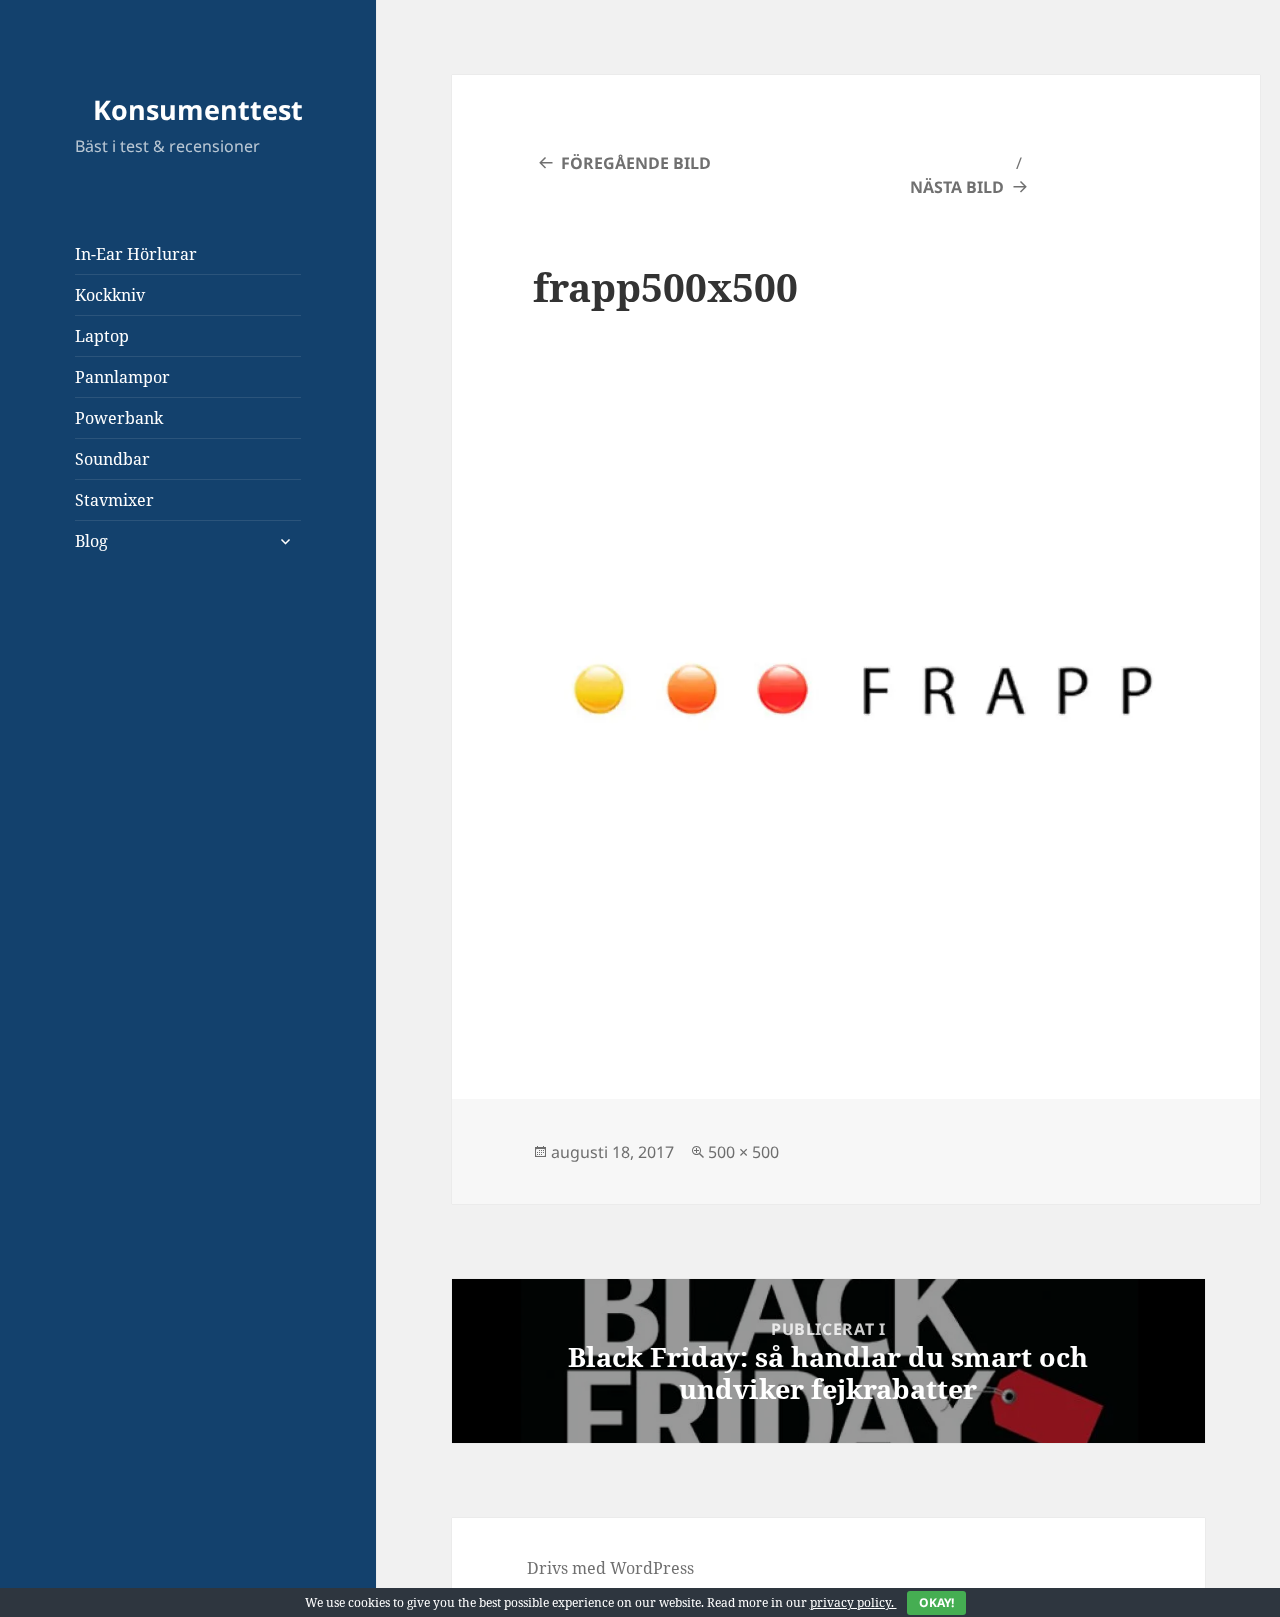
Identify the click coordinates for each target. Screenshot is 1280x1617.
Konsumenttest (198, 109)
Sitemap (106, 649)
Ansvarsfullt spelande (158, 849)
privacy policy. (882, 1602)
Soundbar (112, 459)
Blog (91, 541)
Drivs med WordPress (610, 1568)
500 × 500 (743, 1152)
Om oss (102, 689)
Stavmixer (114, 500)
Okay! (936, 1602)
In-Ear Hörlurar (136, 254)
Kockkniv (110, 295)
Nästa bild (957, 187)
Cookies (104, 729)
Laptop (102, 336)
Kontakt (105, 809)
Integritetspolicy (138, 769)
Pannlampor (122, 377)
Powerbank (119, 418)
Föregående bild (636, 163)
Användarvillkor (138, 889)
